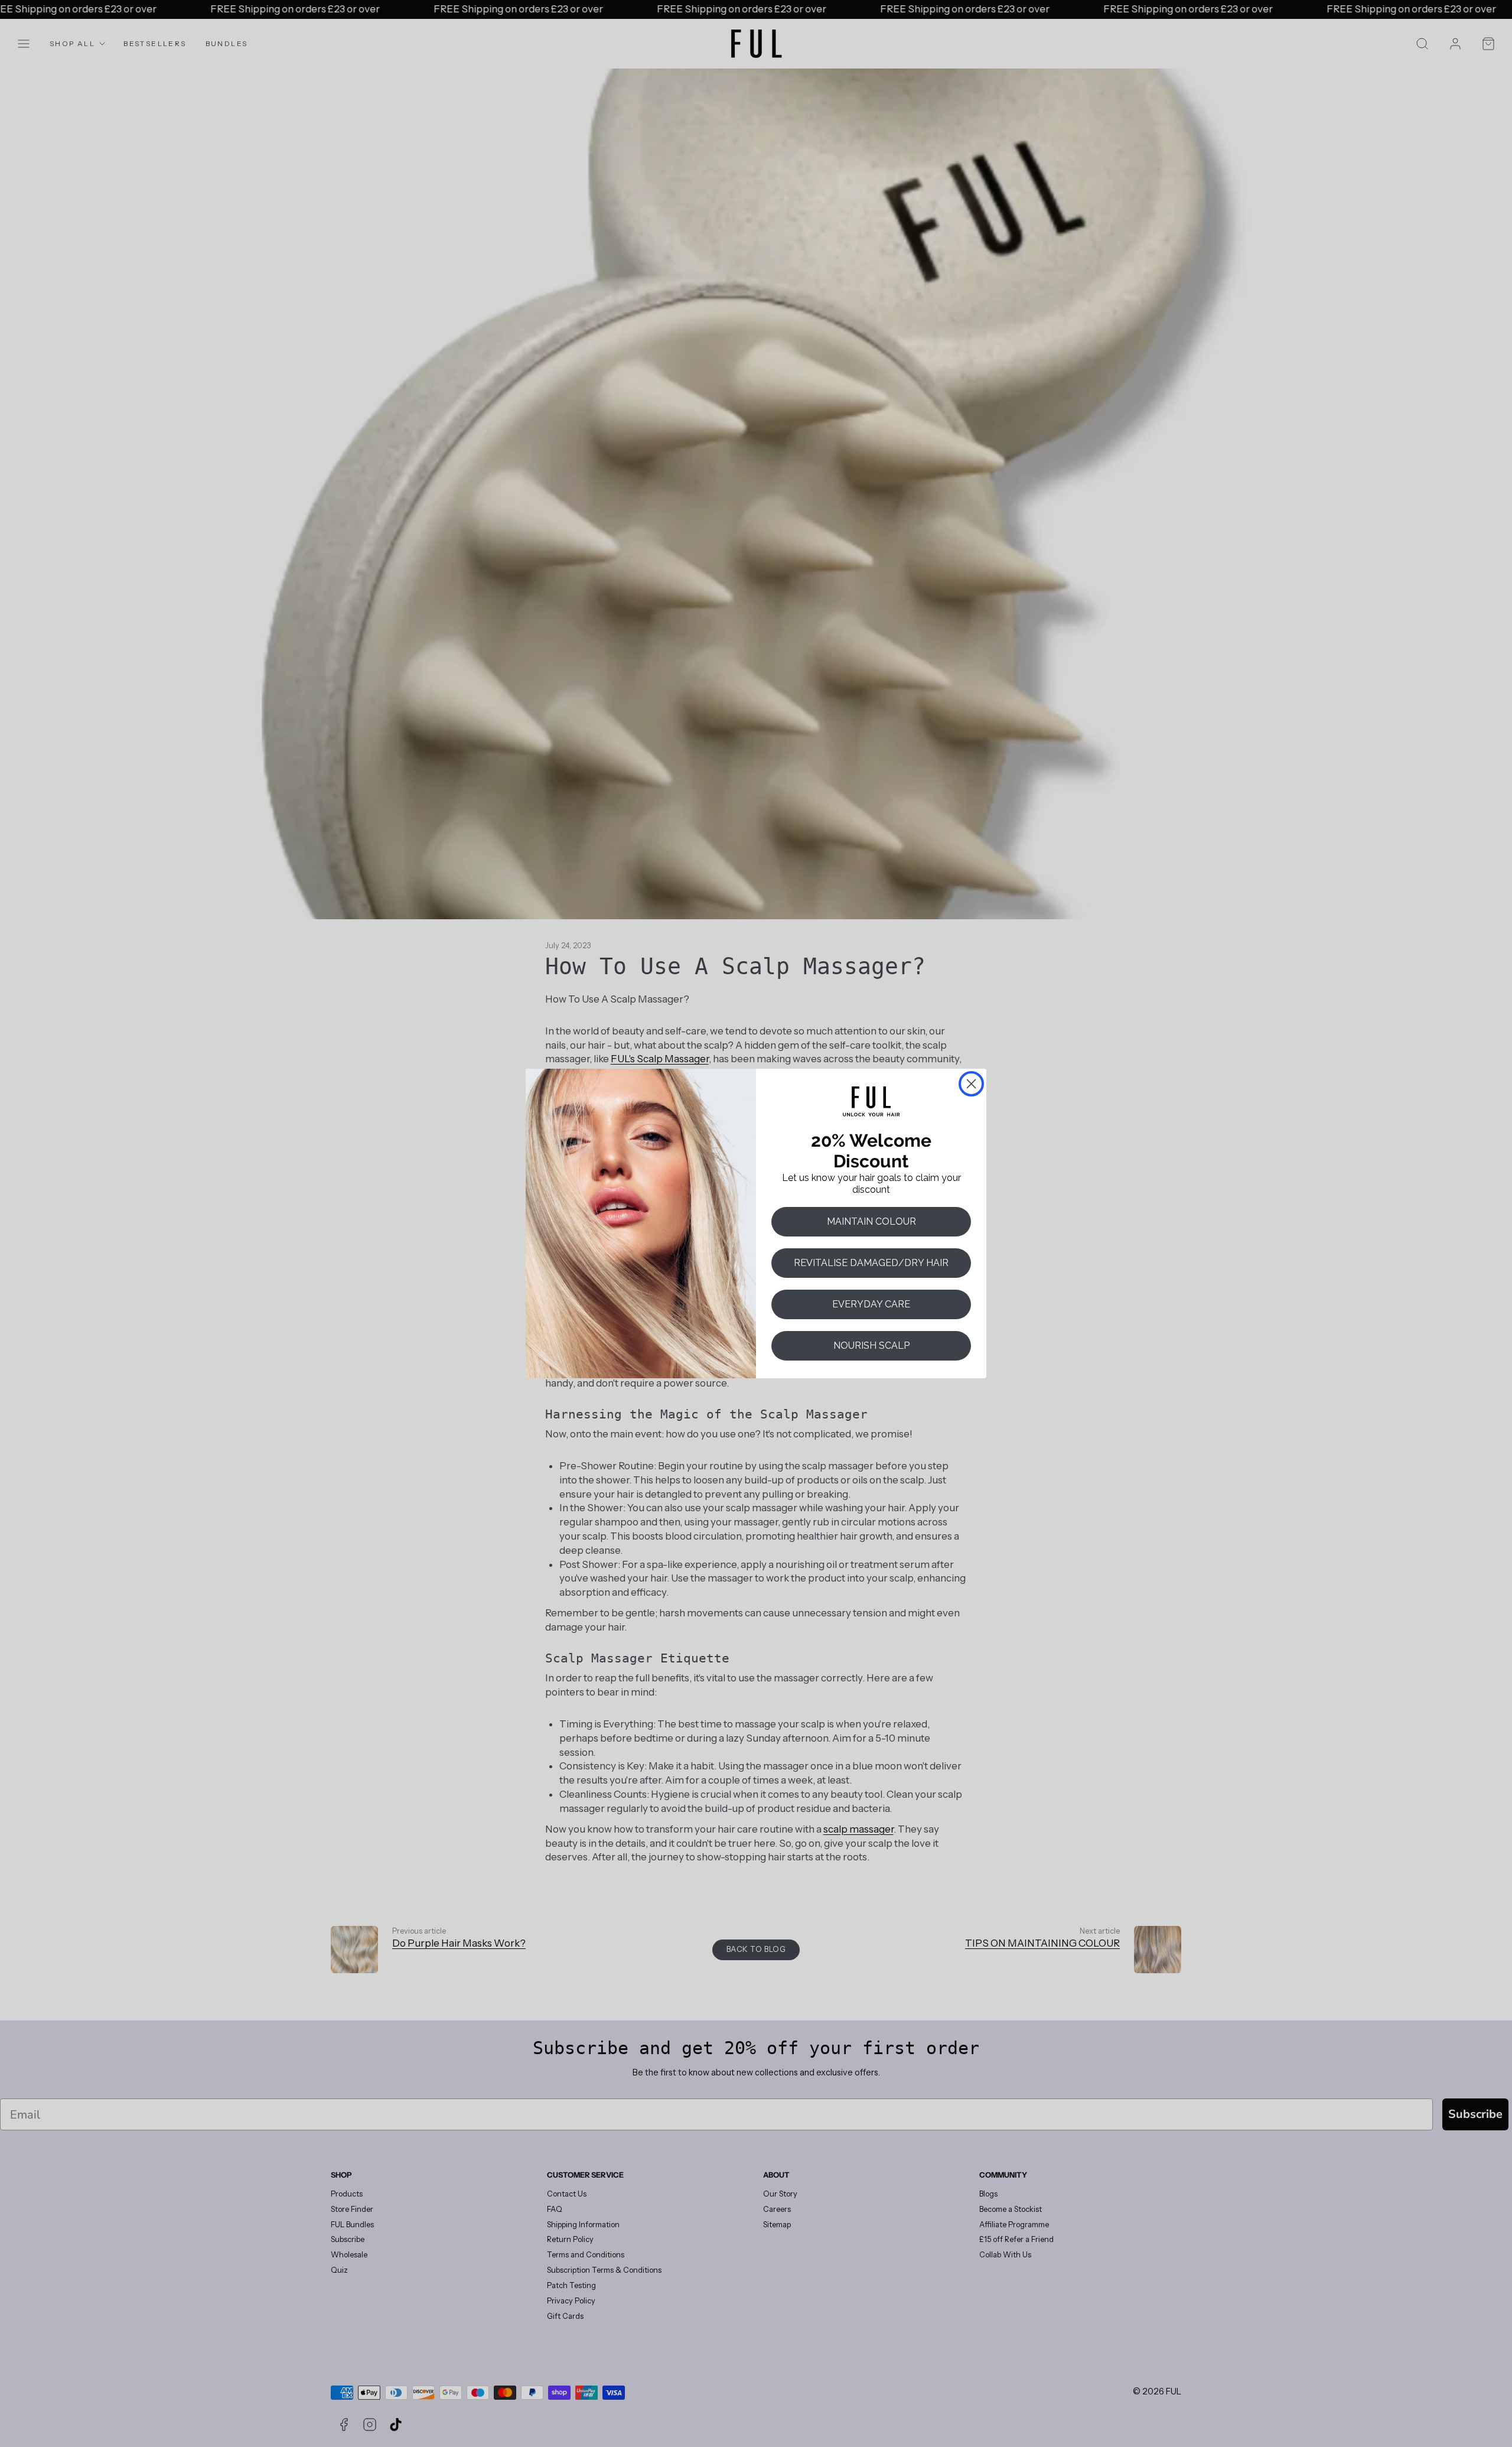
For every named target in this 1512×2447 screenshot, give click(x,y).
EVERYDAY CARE (871, 1304)
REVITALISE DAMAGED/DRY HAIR (871, 1263)
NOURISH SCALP (871, 1345)
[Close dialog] (971, 1084)
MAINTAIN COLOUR (871, 1221)
